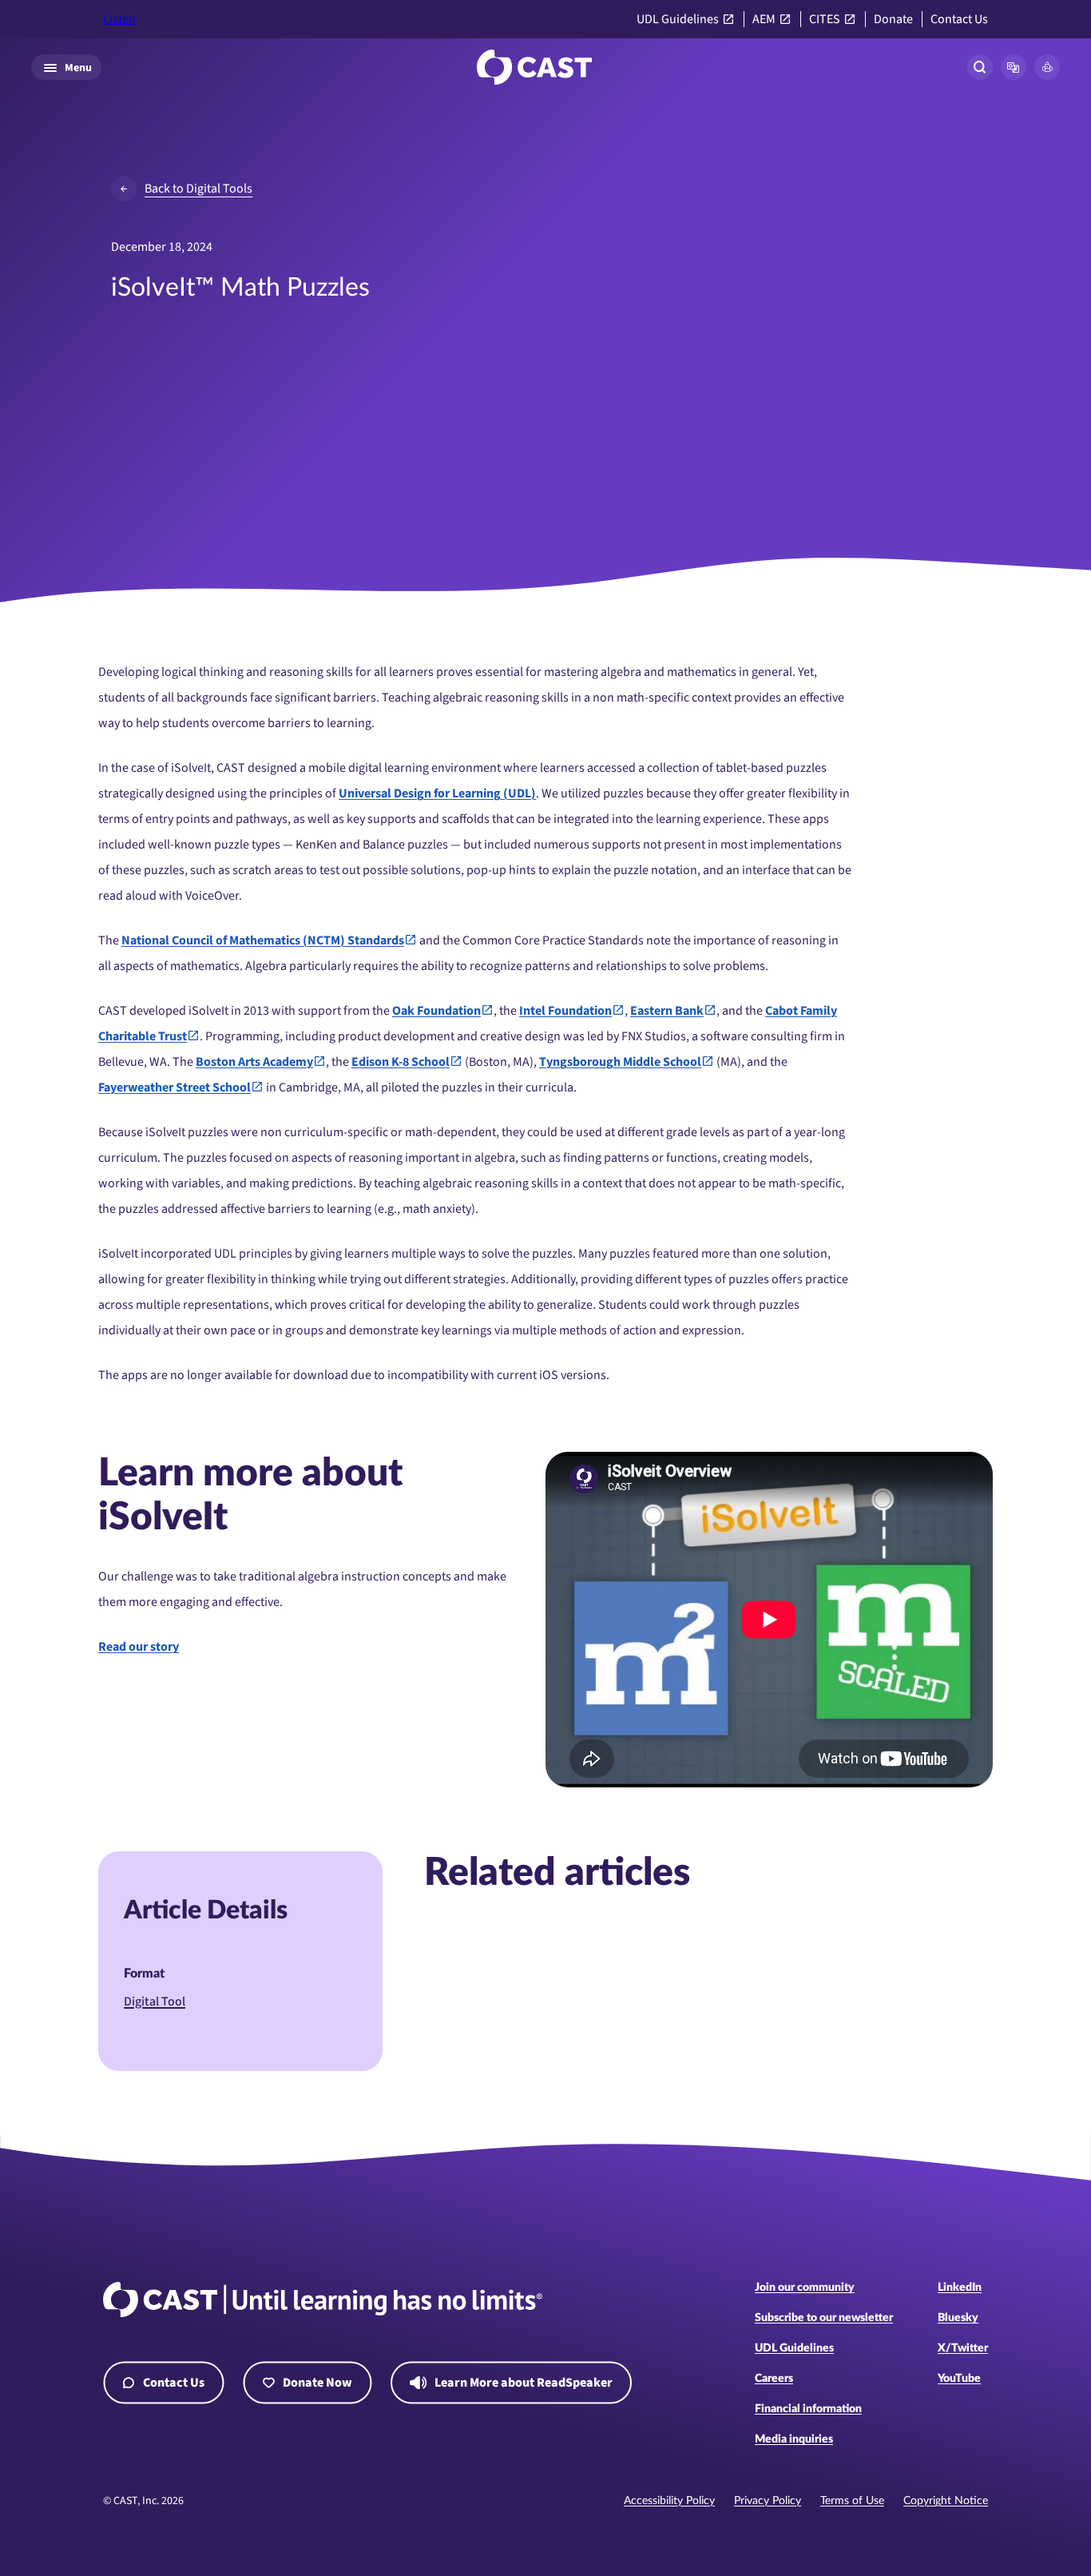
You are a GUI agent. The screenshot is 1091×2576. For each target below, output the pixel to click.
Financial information (808, 2409)
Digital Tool (155, 2002)
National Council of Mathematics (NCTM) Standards (263, 940)
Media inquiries (794, 2439)
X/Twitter (963, 2348)
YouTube (959, 2379)
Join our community (805, 2288)
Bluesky (958, 2318)
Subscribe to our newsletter (824, 2318)
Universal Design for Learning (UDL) (437, 793)
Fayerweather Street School (175, 1087)
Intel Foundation (565, 1011)
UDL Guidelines (678, 20)
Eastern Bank (667, 1011)
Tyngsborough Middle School (620, 1062)
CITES (825, 20)
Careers (774, 2379)
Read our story (139, 1647)
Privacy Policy (768, 2501)
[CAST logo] (534, 67)
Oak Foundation (436, 1011)
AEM (764, 20)
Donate (893, 20)
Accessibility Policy (669, 2501)
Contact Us (959, 20)
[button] (1014, 67)
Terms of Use (852, 2501)
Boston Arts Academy (254, 1062)
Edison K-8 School (401, 1062)
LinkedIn (960, 2288)
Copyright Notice (946, 2501)
